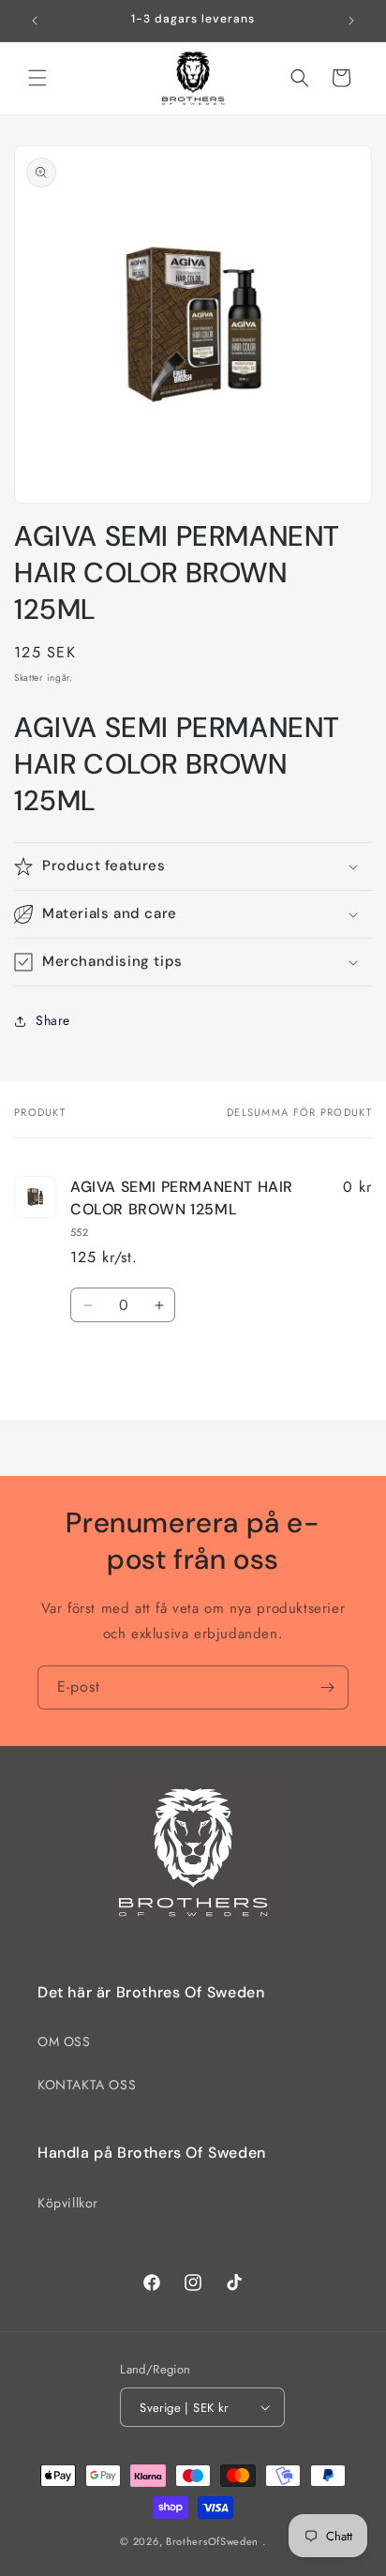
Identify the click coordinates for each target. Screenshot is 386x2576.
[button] (37, 78)
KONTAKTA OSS (87, 2085)
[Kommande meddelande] (351, 21)
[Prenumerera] (327, 1687)
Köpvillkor (68, 2203)
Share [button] (53, 1020)
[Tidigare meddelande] (35, 21)
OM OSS (64, 2041)
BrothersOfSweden (212, 2541)
